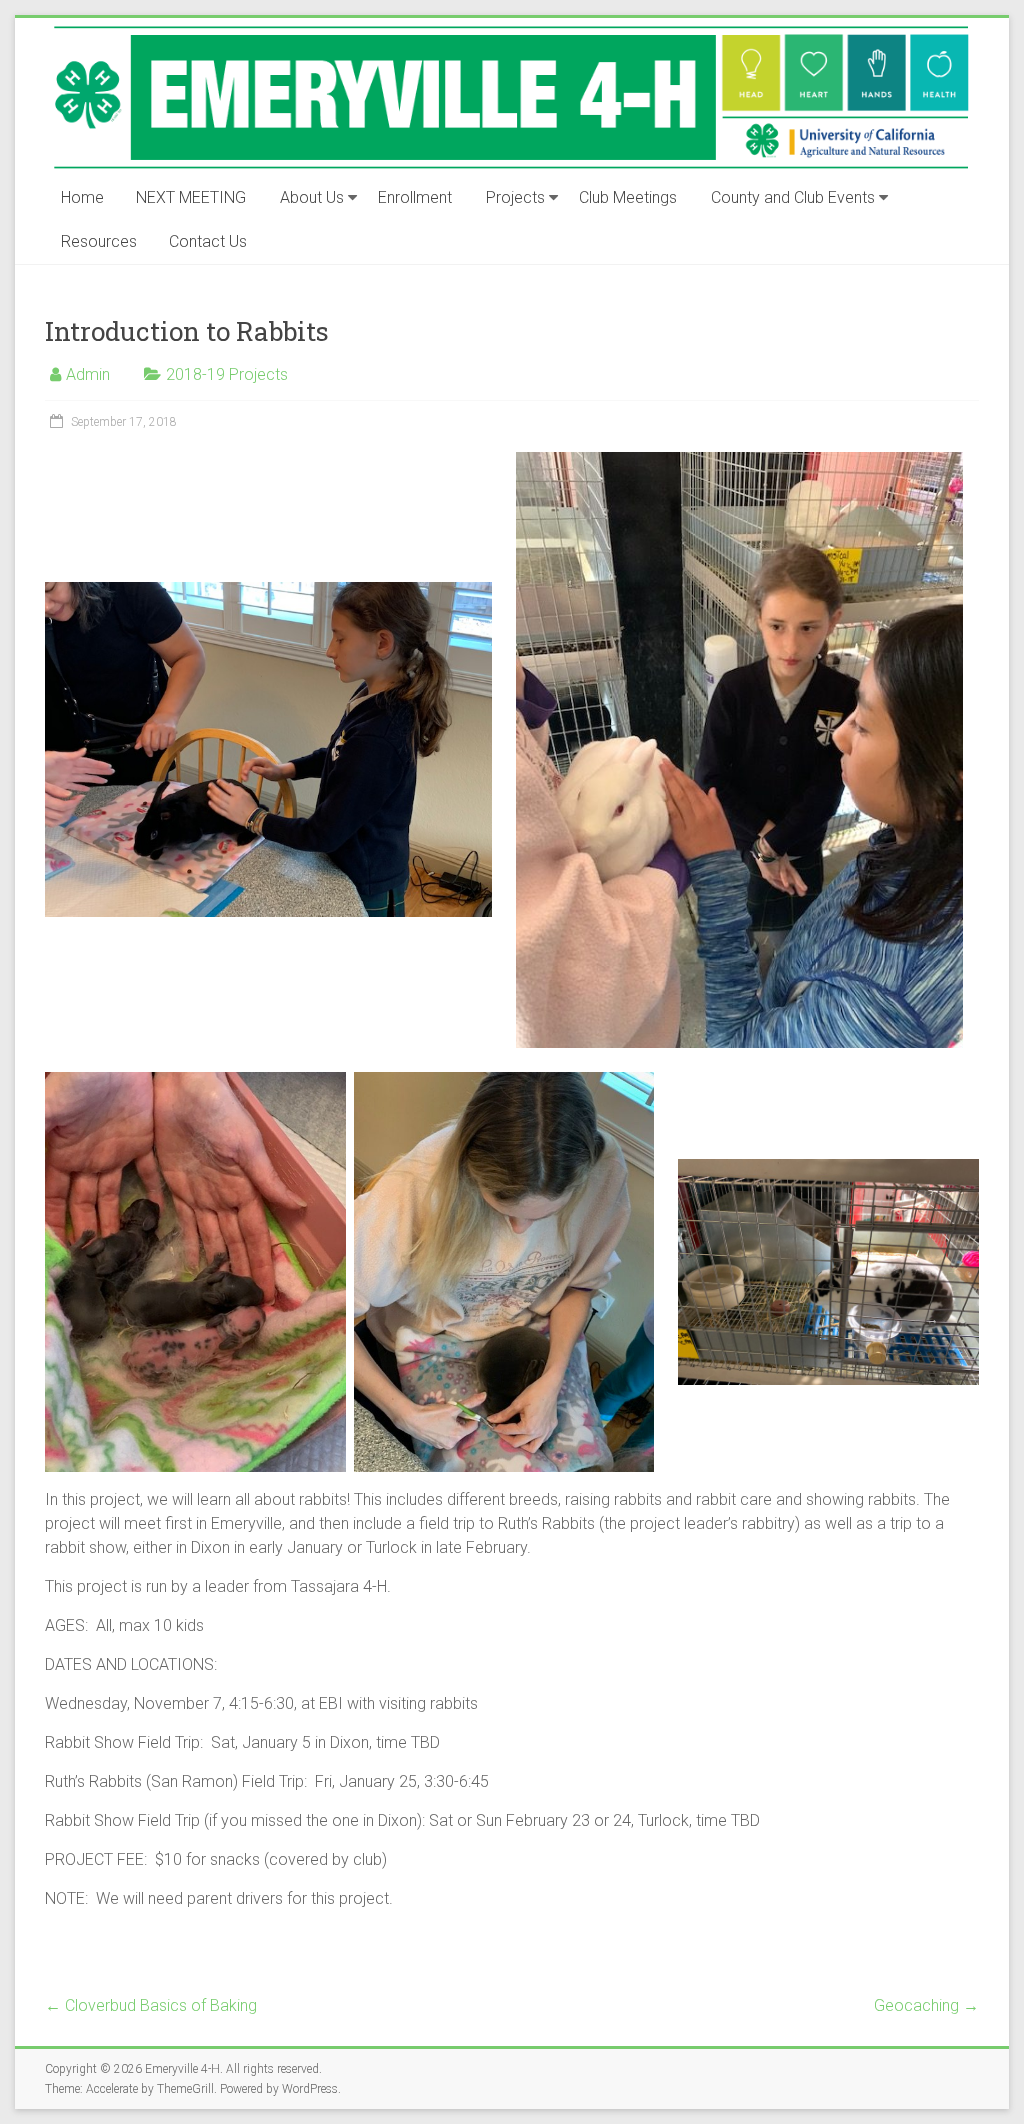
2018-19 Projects (227, 374)
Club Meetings (628, 197)
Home (82, 197)
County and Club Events (793, 197)
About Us (312, 197)
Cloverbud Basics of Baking (151, 2005)
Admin (88, 374)
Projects (515, 197)
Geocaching (926, 2005)
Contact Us (208, 241)
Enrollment (415, 197)
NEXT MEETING (191, 197)
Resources (99, 241)
